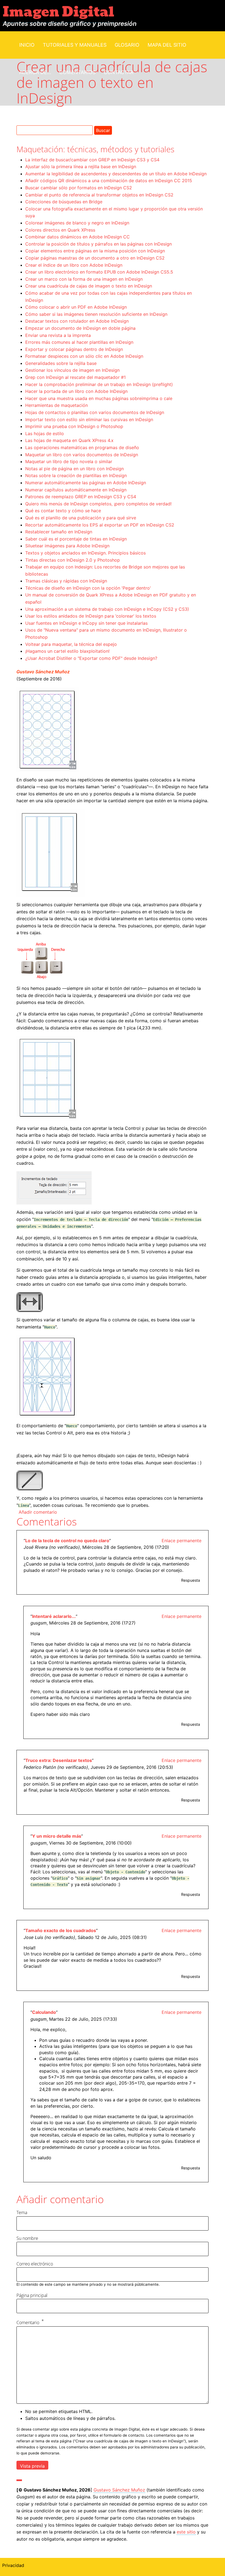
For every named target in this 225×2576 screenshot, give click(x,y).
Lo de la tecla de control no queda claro (67, 1541)
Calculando (44, 2012)
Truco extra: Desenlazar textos (59, 1760)
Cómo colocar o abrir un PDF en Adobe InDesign (76, 307)
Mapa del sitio (167, 45)
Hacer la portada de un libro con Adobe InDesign (76, 391)
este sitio (186, 2532)
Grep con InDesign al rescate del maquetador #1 (75, 377)
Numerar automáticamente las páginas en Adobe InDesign (86, 483)
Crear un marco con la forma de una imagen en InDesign (84, 279)
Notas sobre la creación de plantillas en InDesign (76, 475)
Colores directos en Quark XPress (60, 230)
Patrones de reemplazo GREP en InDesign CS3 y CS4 (81, 497)
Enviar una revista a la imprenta (58, 335)
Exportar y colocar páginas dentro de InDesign (74, 349)
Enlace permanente (182, 1541)
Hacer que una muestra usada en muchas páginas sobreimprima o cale (99, 398)
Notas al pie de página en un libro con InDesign (74, 469)
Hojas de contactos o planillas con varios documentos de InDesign (95, 412)
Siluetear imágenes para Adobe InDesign (67, 546)
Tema (22, 2212)
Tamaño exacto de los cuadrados (61, 1930)
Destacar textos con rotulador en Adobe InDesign (77, 321)
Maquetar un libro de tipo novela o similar (69, 461)
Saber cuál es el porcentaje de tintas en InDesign (76, 539)
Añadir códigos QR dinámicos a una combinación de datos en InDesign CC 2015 (109, 181)
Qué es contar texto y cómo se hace (63, 511)
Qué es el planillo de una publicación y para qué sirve (81, 518)
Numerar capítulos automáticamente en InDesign (76, 490)
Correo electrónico (35, 2264)
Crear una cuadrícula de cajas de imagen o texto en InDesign (89, 286)
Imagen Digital (58, 12)
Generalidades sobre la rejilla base (61, 363)
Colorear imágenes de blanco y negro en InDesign (77, 223)
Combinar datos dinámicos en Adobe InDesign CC (78, 237)
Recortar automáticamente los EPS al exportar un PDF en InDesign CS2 (100, 525)
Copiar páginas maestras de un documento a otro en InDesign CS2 (95, 258)
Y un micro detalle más (57, 1836)
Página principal (32, 2295)
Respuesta (191, 1580)
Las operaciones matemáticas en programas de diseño (82, 447)
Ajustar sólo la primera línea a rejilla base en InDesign (81, 167)
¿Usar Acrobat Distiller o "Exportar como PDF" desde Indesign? (91, 658)
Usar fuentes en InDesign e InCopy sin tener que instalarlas (86, 623)
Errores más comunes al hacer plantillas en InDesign (79, 342)
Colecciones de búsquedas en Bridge (64, 202)
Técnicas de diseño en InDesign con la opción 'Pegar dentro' (88, 588)
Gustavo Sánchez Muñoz (43, 672)
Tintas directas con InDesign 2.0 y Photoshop (73, 560)
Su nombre (27, 2238)
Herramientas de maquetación (57, 405)
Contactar (119, 72)
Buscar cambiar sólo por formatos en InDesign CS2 (79, 188)
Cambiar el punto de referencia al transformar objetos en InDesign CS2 (99, 195)
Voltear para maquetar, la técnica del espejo (71, 644)
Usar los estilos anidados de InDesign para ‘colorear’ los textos (91, 616)
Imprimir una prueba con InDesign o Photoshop (74, 426)
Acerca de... (35, 72)
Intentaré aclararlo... (54, 1616)
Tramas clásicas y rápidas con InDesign (66, 581)
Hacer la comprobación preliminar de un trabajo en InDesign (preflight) (99, 384)
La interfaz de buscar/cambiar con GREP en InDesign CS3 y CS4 (92, 160)
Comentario (28, 2322)
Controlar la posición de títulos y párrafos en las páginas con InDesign (99, 244)
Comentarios (77, 72)
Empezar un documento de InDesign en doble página (80, 328)
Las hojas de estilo (45, 433)
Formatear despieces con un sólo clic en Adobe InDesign (84, 356)
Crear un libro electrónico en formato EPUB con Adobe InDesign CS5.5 (99, 272)
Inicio (27, 45)
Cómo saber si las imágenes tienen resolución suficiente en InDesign (96, 314)
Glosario (127, 45)
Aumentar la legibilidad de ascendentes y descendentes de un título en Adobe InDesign (116, 174)
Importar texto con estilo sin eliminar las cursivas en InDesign (89, 420)
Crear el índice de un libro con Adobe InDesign (74, 265)
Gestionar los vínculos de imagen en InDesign (72, 370)
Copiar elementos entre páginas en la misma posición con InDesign (95, 251)
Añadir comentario (38, 1512)
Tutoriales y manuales (75, 45)
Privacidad (13, 2565)
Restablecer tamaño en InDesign (59, 532)
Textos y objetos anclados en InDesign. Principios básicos (85, 553)
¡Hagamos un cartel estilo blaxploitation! (67, 651)
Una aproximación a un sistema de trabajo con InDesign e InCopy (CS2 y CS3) (107, 609)
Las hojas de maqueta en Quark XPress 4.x (69, 440)
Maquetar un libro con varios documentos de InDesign (82, 455)
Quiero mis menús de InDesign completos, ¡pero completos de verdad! (98, 504)
